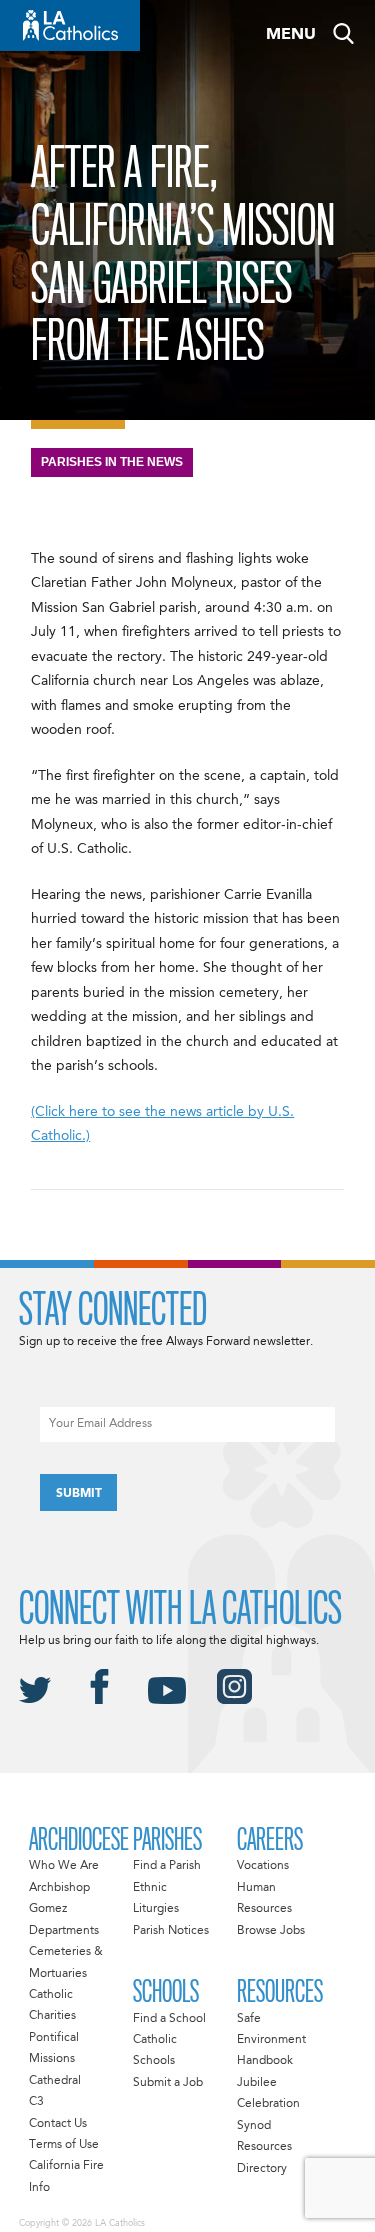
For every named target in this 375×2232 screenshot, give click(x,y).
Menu (291, 35)
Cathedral (55, 2081)
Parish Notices (171, 1931)
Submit (79, 1494)
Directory (262, 2169)
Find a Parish (167, 1866)
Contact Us (58, 2124)
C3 (36, 2102)
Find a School (169, 2019)
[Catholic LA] (70, 25)
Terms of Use (64, 2145)
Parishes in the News (112, 462)
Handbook (265, 2061)
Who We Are (64, 1866)
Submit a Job (168, 2083)
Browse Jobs (271, 1931)
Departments (64, 1931)
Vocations (263, 1866)
